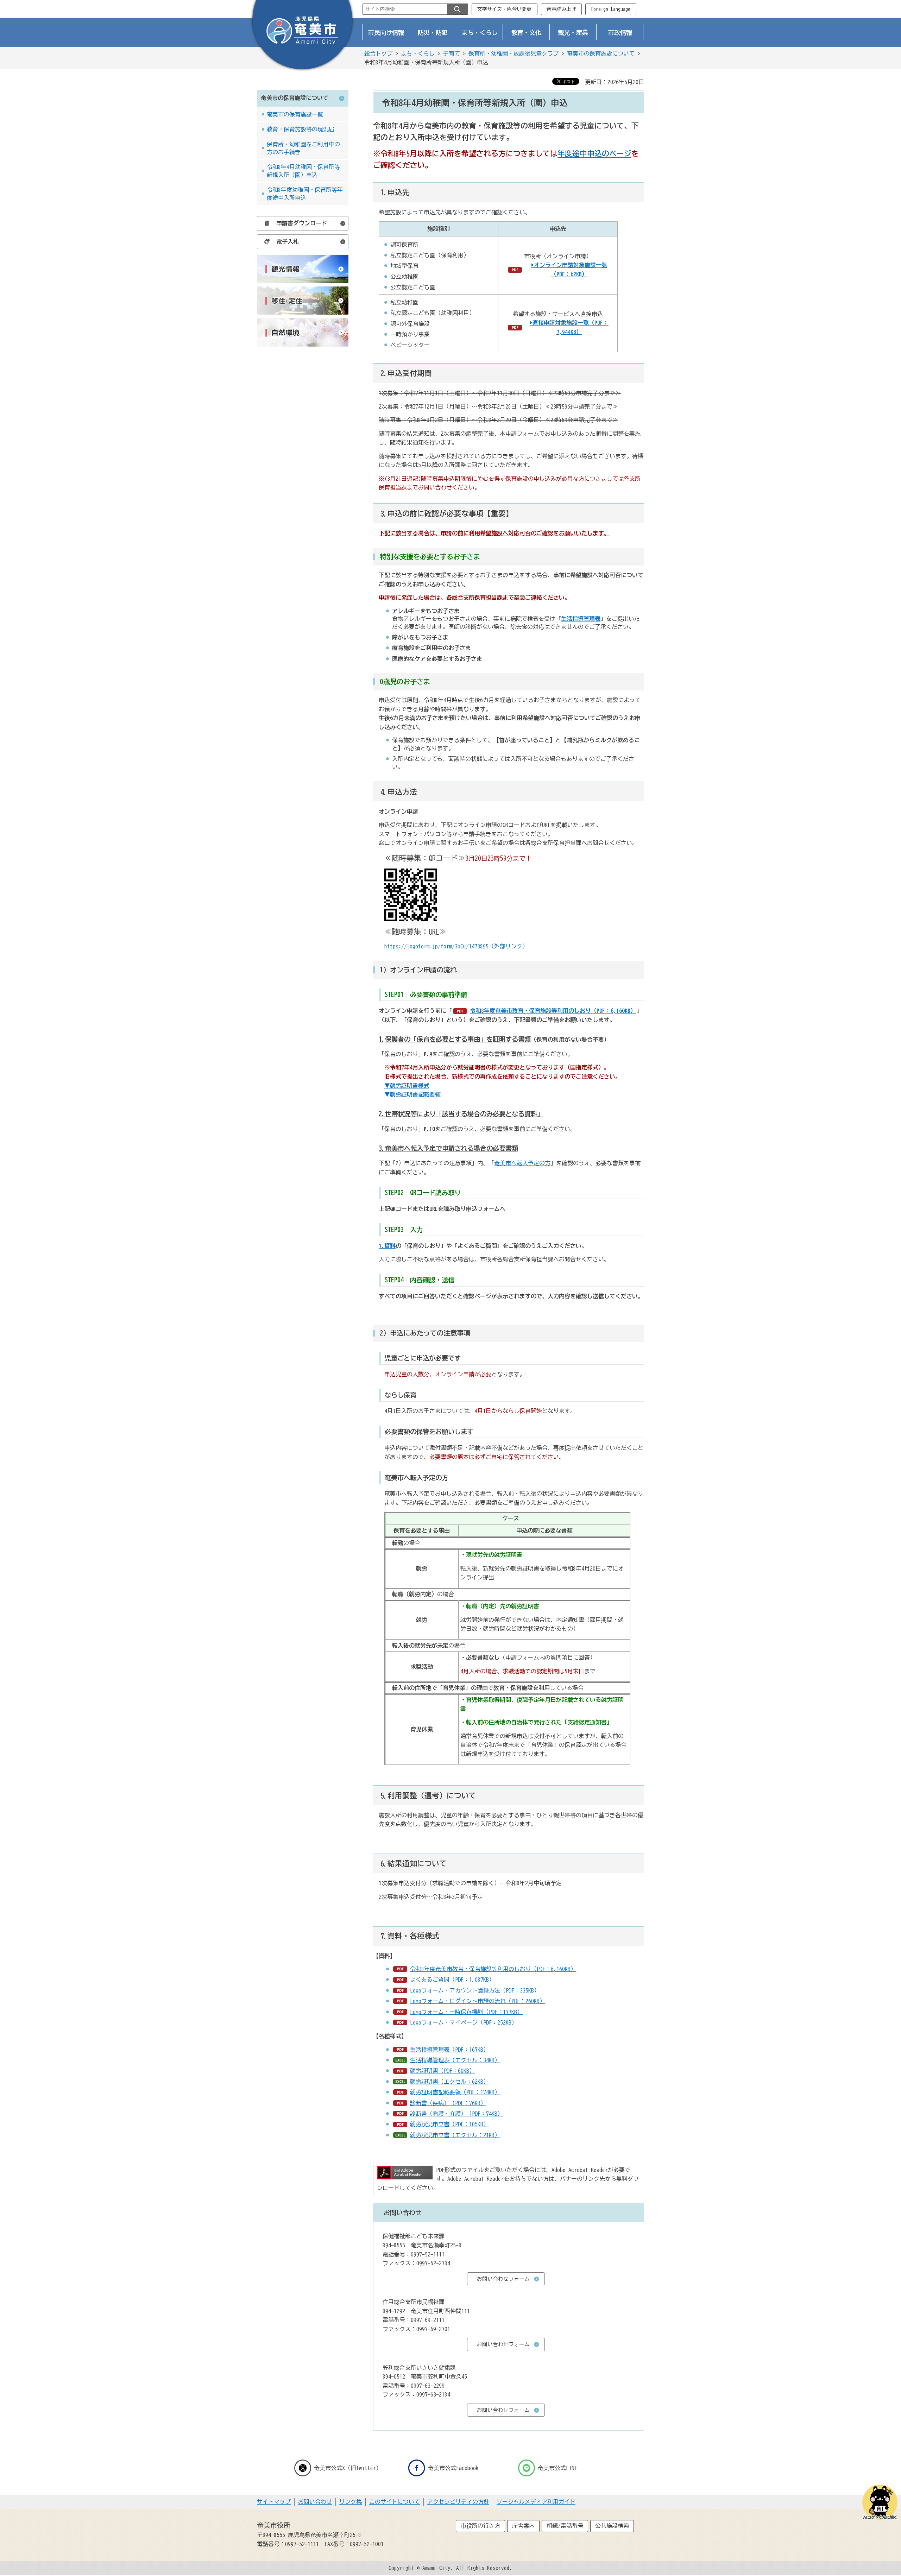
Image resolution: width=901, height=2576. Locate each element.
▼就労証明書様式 (407, 1086)
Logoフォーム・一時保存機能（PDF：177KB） (466, 2012)
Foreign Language (611, 9)
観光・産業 (573, 33)
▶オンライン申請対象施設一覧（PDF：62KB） (569, 270)
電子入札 (288, 241)
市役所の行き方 (480, 2526)
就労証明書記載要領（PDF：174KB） (455, 2092)
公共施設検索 (612, 2526)
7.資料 (387, 1246)
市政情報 (620, 33)
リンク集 (351, 2502)
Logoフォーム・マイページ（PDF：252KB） (464, 2022)
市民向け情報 (386, 33)
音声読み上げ (561, 9)
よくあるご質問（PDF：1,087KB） (452, 1980)
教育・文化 (526, 33)
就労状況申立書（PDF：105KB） (449, 2124)
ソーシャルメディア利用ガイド (536, 2502)
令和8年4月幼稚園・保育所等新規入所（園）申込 (303, 171)
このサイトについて (395, 2502)
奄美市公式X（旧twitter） (348, 2468)
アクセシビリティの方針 (458, 2502)
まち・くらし (480, 33)
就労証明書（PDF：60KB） (442, 2071)
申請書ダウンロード (302, 223)
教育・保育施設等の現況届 (301, 129)
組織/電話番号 (565, 2526)
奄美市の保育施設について (601, 53)
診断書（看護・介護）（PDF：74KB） (456, 2114)
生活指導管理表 (581, 619)
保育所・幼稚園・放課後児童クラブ (513, 53)
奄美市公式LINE (557, 2468)
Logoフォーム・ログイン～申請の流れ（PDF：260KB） (478, 2001)
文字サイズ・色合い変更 (504, 9)
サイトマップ (274, 2502)
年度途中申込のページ (594, 153)
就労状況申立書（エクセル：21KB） (455, 2135)
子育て (452, 53)
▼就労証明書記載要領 (412, 1094)
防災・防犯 (433, 33)
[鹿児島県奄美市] (302, 36)
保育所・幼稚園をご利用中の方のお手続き (303, 148)
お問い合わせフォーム (503, 2279)
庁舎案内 (523, 2526)
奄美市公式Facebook (453, 2468)
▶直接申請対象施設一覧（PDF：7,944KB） (569, 327)
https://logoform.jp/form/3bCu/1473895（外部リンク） (456, 946)
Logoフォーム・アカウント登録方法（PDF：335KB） (475, 1990)
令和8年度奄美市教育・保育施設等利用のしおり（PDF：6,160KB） (553, 1011)
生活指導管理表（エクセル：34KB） (455, 2060)
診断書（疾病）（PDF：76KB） (448, 2103)
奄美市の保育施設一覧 (295, 114)
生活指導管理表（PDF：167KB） (449, 2050)
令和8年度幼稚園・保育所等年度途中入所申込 (305, 194)
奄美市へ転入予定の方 (522, 1163)
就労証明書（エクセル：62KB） (449, 2082)
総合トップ (378, 53)
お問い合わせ (315, 2502)
